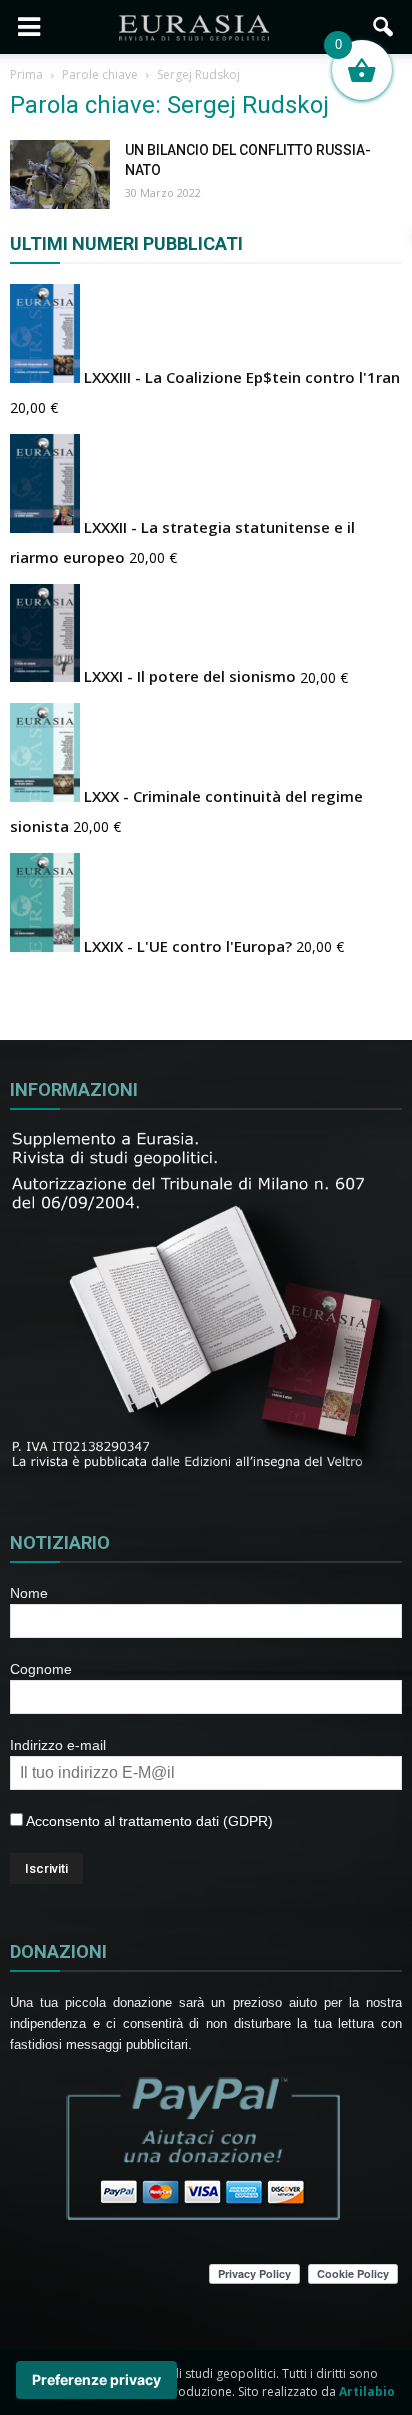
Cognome (41, 1669)
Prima (26, 74)
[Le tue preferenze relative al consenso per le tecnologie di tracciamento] (96, 2380)
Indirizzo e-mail (58, 1745)
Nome (29, 1593)
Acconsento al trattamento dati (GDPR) (148, 1821)
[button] (384, 27)
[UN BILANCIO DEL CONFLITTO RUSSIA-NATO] (60, 174)
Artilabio (367, 2391)
